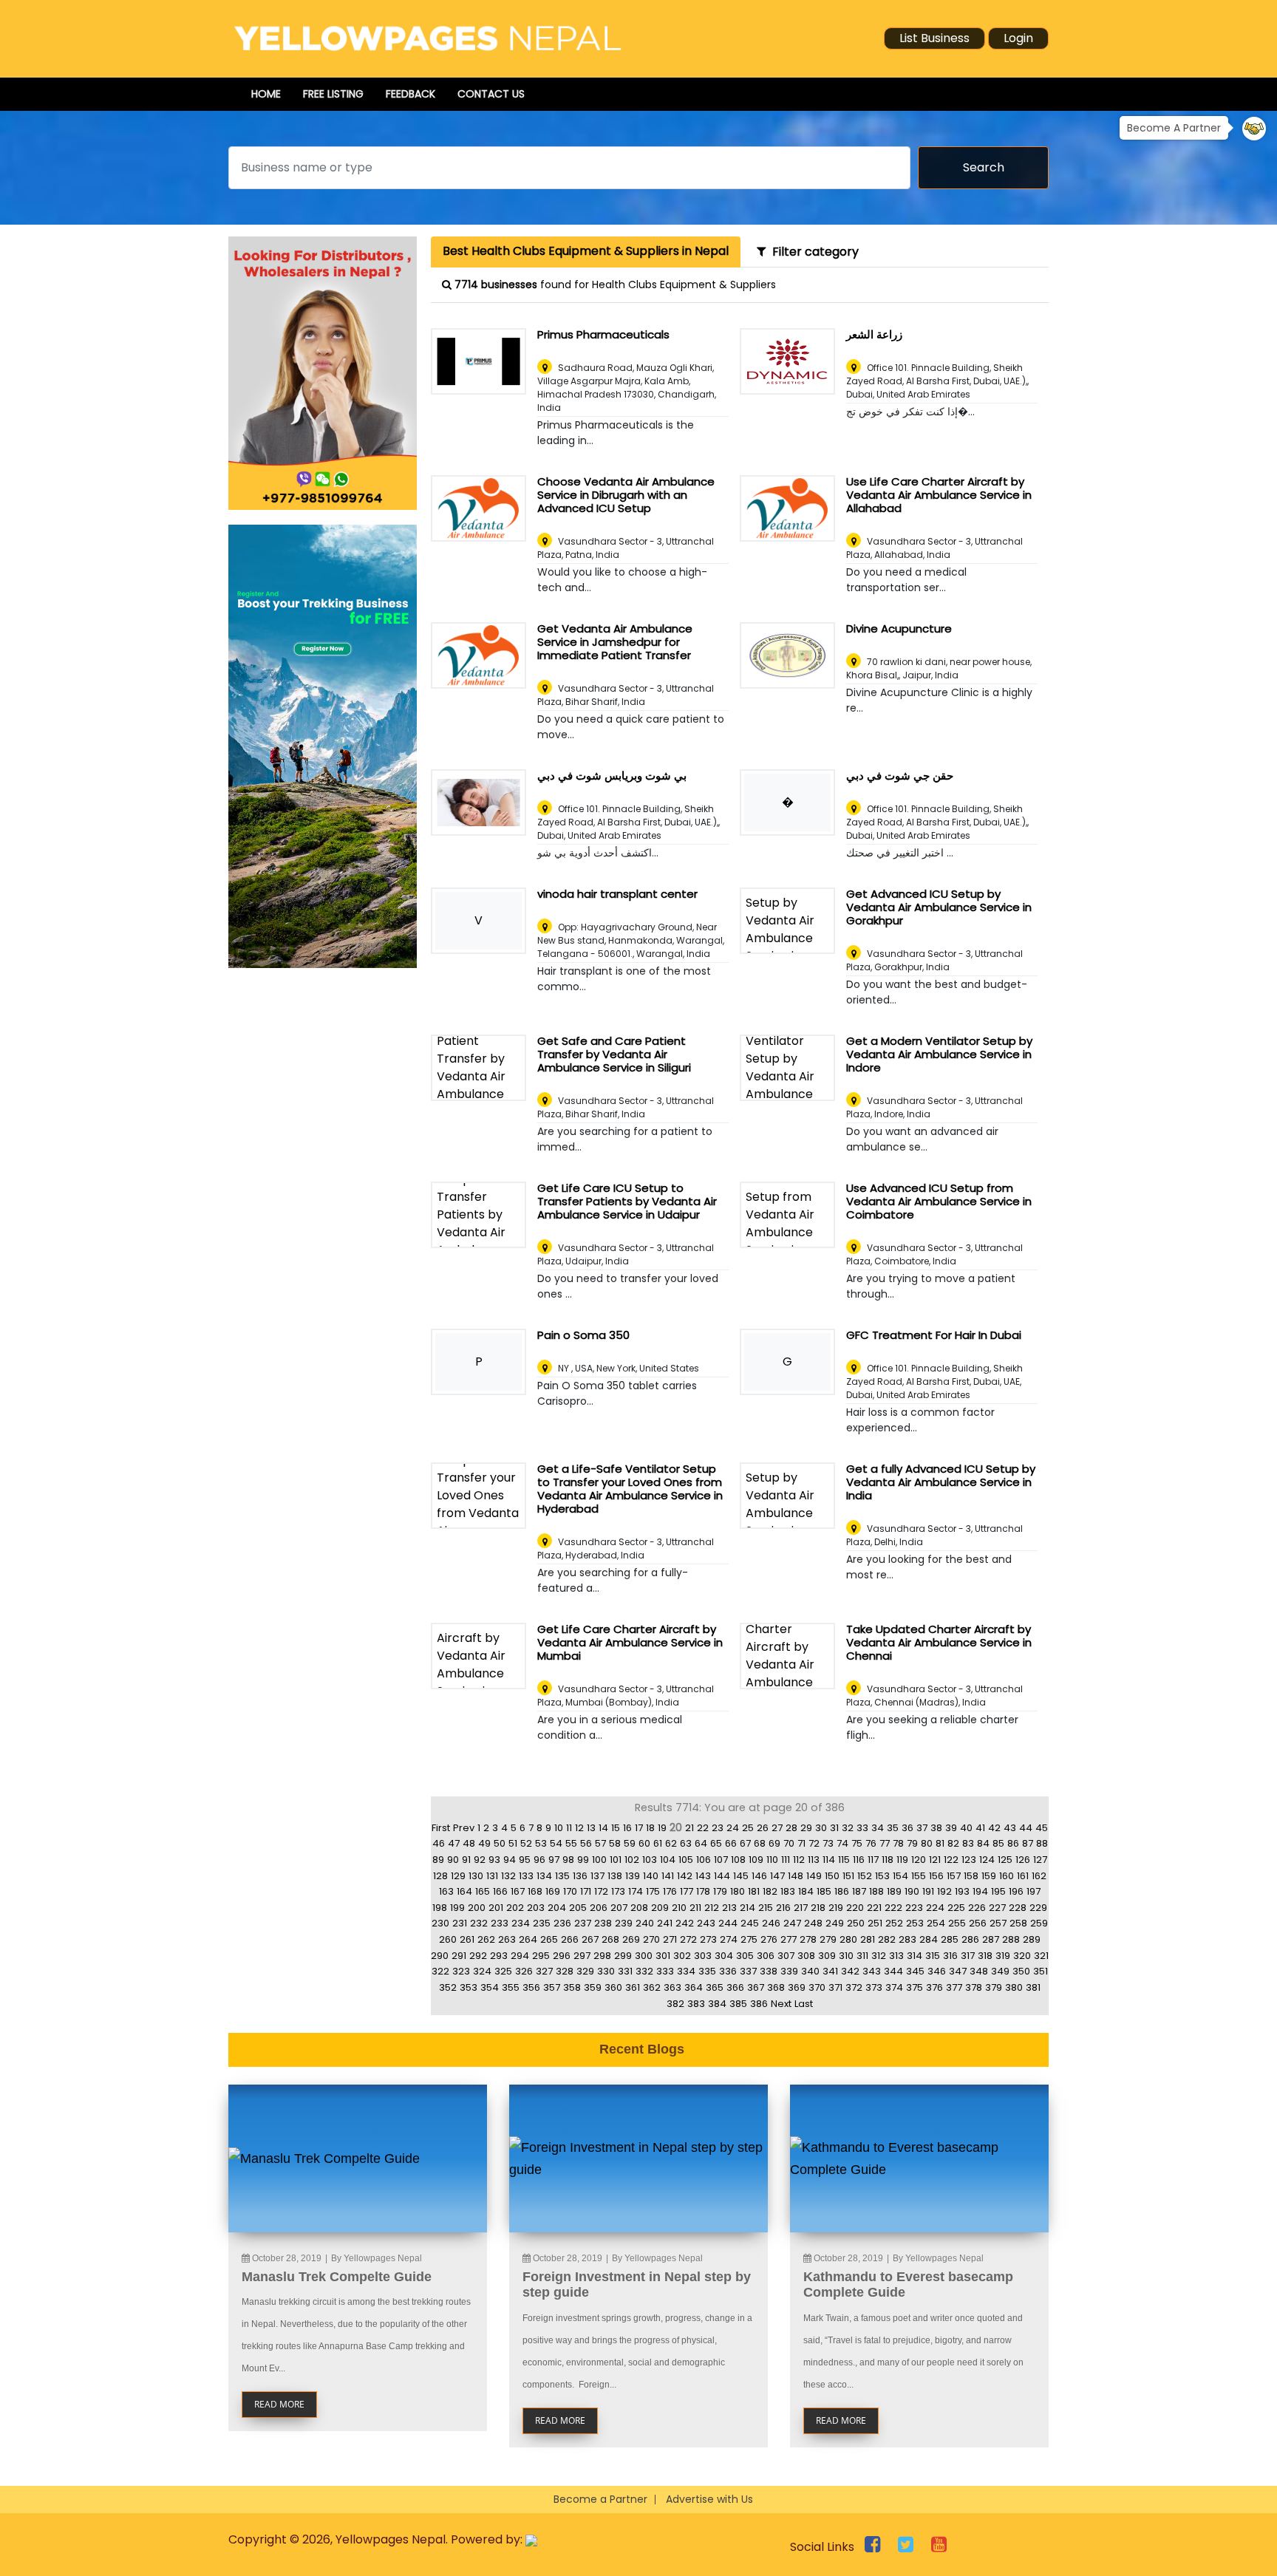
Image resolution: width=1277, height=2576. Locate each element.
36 (907, 1828)
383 (696, 2004)
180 (738, 1891)
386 (759, 2004)
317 (968, 1956)
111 (786, 1860)
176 (670, 1891)
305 (745, 1956)
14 (603, 1828)
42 (994, 1828)
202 (515, 1908)
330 (606, 1971)
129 (458, 1876)
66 (731, 1843)
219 (836, 1908)
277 (789, 1939)
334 (686, 1971)
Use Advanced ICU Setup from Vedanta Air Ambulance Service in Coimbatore (939, 1201)
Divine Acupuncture (899, 628)
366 (735, 1987)
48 (469, 1843)
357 (552, 1987)
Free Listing (333, 94)
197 (1033, 1891)
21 (689, 1828)
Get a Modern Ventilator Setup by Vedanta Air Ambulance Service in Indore (939, 1054)
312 (879, 1956)
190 (912, 1891)
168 (535, 1891)
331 (625, 1971)
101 (616, 1860)
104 (668, 1860)
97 (554, 1860)
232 (479, 1923)
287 (991, 1939)
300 (644, 1956)
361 (633, 1987)
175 (653, 1891)
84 (983, 1843)
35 (893, 1828)
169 (553, 1891)
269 (631, 1939)
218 (818, 1908)
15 (616, 1828)
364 (694, 1987)
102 (632, 1860)
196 (1016, 1891)
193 (962, 1891)
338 (769, 1971)
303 (703, 1956)
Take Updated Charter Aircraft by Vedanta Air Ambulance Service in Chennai (939, 1642)
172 (601, 1891)
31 (834, 1828)
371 (835, 1987)
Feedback (411, 94)
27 (777, 1828)
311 (862, 1956)
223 (914, 1908)
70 (789, 1843)
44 (1026, 1828)
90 (453, 1860)
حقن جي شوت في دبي (900, 776)
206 (599, 1908)
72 (814, 1843)
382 (675, 2004)
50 (500, 1843)
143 (703, 1876)
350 (1021, 1971)
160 (1007, 1876)
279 (828, 1939)
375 (915, 1987)
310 (846, 1956)
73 (828, 1843)
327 (544, 1971)
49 (484, 1843)
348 (979, 1971)
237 (583, 1923)
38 (936, 1828)
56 (586, 1843)
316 (950, 1956)
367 (756, 1987)
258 (1018, 1923)
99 (583, 1860)
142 (685, 1876)
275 (749, 1939)
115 (844, 1860)
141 (668, 1876)
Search (984, 167)
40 (966, 1828)
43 (1010, 1828)
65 (716, 1843)
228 (1018, 1908)
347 (958, 1971)
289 (1032, 1939)
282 (887, 1939)
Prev (464, 1828)
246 (771, 1923)
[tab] (586, 252)
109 (756, 1860)
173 (618, 1891)
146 (759, 1876)
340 (810, 1971)
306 (766, 1956)
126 (1023, 1860)
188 (876, 1891)
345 (915, 1971)
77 (885, 1843)
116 (859, 1860)
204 (557, 1908)
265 (549, 1939)
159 (989, 1876)
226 (977, 1908)
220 (855, 1908)
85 (998, 1843)
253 (915, 1923)
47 (454, 1843)
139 (633, 1876)
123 (969, 1860)
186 (842, 1891)
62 (671, 1843)
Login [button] (1018, 38)
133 (526, 1876)
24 (733, 1828)
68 (760, 1843)
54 (556, 1843)
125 (1005, 1860)
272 (688, 1939)
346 (937, 1971)
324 (482, 1971)
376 (934, 1987)
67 (745, 1843)
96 (539, 1860)
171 (586, 1891)
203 (536, 1908)
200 (477, 1908)
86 (1013, 1843)
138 (615, 1876)
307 (786, 1956)
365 (715, 1987)
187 (859, 1891)
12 (579, 1828)
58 (615, 1843)
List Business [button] (934, 38)
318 (985, 1956)
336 (728, 1971)
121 (935, 1860)
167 (518, 1891)
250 (856, 1923)
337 (748, 1971)
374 (894, 1987)
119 (902, 1860)
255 (957, 1923)
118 (888, 1860)
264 (528, 1939)
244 (728, 1923)
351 (1041, 1971)
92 (480, 1860)
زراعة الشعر (874, 334)
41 (980, 1828)
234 (521, 1923)
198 (440, 1908)
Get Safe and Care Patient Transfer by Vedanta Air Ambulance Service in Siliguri (614, 1054)
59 (630, 1843)
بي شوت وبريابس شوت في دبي (612, 776)
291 (459, 1956)
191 (928, 1891)
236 (562, 1923)
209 (660, 1908)
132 (508, 1876)
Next (781, 2004)
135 (562, 1876)
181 (754, 1891)
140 (651, 1876)
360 (613, 1987)
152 (865, 1876)
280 (848, 1939)
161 (1023, 1876)
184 (806, 1891)
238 (603, 1923)
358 (572, 1987)
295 (541, 1956)
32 (848, 1828)
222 (893, 1908)
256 (978, 1923)
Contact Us (491, 94)
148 (796, 1876)
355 (511, 1987)
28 (791, 1828)
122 (951, 1860)
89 (438, 1860)
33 (862, 1828)
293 (499, 1956)
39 (951, 1828)
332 (644, 1971)
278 (808, 1939)
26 (763, 1828)
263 (507, 1939)
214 (748, 1908)
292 (478, 1956)
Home (266, 94)
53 (541, 1843)
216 (783, 1908)
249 (835, 1923)
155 (919, 1876)
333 (665, 1971)
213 (729, 1908)
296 (562, 1956)
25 (748, 1828)
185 (824, 1891)
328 (565, 1971)
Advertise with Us (709, 2499)
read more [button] (279, 2404)
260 (448, 1939)
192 (944, 1891)
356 (531, 1987)
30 (821, 1828)
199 (457, 1908)
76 (871, 1843)
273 (708, 1939)
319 (1003, 1956)
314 (915, 1956)
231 (460, 1923)
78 (898, 1843)
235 (542, 1923)
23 (718, 1828)
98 (568, 1860)
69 (774, 1843)
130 (476, 1876)
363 (672, 1987)
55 (571, 1843)
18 (650, 1828)
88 (1042, 1843)
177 (687, 1891)
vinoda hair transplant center (617, 894)
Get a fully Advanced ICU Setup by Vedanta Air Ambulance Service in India (941, 1482)
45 (1042, 1828)
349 (1000, 1971)
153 (882, 1876)
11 (569, 1828)
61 (658, 1843)
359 (593, 1987)
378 (974, 1987)
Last (804, 2004)
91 (466, 1860)
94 (510, 1860)
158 (971, 1876)
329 (585, 1971)
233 (500, 1923)
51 (513, 1843)
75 (857, 1843)
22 (703, 1828)
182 (770, 1891)
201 (496, 1908)
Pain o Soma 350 (583, 1335)
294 (520, 1956)
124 (987, 1860)
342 (850, 1971)
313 (896, 1956)
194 (980, 1891)
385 (738, 2004)
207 (619, 1908)
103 (650, 1860)
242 (685, 1923)
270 (651, 1939)
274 (729, 1939)
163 (446, 1891)
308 (806, 1956)
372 (854, 1987)
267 (590, 1939)
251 (875, 1923)
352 (448, 1987)
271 (670, 1939)
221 (874, 1908)
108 (738, 1860)
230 (440, 1923)
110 (772, 1860)
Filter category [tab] (813, 252)
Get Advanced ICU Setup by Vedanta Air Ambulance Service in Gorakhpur (939, 907)
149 (814, 1876)
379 (994, 1987)
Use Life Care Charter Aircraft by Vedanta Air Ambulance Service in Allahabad (939, 495)
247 (792, 1923)
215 (766, 1908)
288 (1011, 1939)
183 (788, 1891)
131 (492, 1876)
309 (827, 1956)
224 (935, 1908)
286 (970, 1939)
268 (610, 1939)
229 (1038, 1908)
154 (900, 1876)
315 (933, 1956)
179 (720, 1891)
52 (526, 1843)
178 (703, 1891)
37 (922, 1828)
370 (817, 1987)
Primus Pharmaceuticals (603, 334)
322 (440, 1971)
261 (467, 1939)
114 (829, 1860)
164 (464, 1891)
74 (842, 1843)
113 (814, 1860)
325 (503, 1971)
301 (663, 1956)
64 (701, 1843)
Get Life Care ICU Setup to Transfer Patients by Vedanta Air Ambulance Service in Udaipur (627, 1201)
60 (644, 1843)
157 (954, 1876)
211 (695, 1908)
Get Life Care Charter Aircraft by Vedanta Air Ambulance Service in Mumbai (630, 1642)
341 (830, 1971)
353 (469, 1987)
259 (1039, 1923)
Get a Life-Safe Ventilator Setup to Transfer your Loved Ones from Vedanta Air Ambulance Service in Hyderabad (630, 1489)
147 (777, 1876)
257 (998, 1923)
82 (953, 1843)
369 (797, 1987)
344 (893, 1971)
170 (570, 1891)
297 (582, 1956)
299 (623, 1956)
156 (936, 1876)
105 (686, 1860)
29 (806, 1828)
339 (789, 1971)
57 (600, 1843)
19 (662, 1828)
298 (602, 1956)
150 (832, 1876)
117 (873, 1860)
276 (769, 1939)
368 (776, 1987)
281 (868, 1939)
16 (627, 1828)
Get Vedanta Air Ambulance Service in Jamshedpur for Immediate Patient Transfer (615, 642)
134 (544, 1876)
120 (919, 1860)
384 (717, 2004)
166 (500, 1891)
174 (636, 1891)
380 (1014, 1987)
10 (559, 1828)
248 (813, 1923)
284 (929, 1939)
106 (704, 1860)
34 (878, 1828)
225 (956, 1908)
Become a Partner (600, 2499)
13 (591, 1828)
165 (483, 1891)
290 (440, 1956)
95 (525, 1860)
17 (639, 1828)
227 (997, 1908)
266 (570, 1939)
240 (645, 1923)
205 (578, 1908)
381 (1033, 1987)
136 (580, 1876)
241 (665, 1923)
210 (679, 1908)
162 (1039, 1876)
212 (712, 1908)
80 (927, 1843)
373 (874, 1987)
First (441, 1828)
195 (998, 1891)
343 (872, 1971)
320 (1022, 1956)
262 (486, 1939)
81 (940, 1843)
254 (936, 1923)
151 (848, 1876)
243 (706, 1923)
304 (724, 1956)
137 (597, 1876)
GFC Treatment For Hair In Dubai (934, 1335)
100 (599, 1860)
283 (907, 1939)
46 (439, 1843)
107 (721, 1860)
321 (1041, 1956)
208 (639, 1908)
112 (799, 1860)
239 (624, 1923)
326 (524, 1971)
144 (722, 1876)
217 (801, 1908)
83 (968, 1843)
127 (1040, 1860)
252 (894, 1923)
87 (1028, 1843)
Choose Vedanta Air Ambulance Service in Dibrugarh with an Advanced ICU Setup (626, 495)
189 (894, 1891)
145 (741, 1876)
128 (440, 1876)
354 (490, 1987)
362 (652, 1987)
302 (682, 1956)
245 (750, 1923)
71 (801, 1843)
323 (461, 1971)
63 (686, 1843)
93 (494, 1860)
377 (954, 1987)
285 (950, 1939)
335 (707, 1971)
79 (912, 1843)
